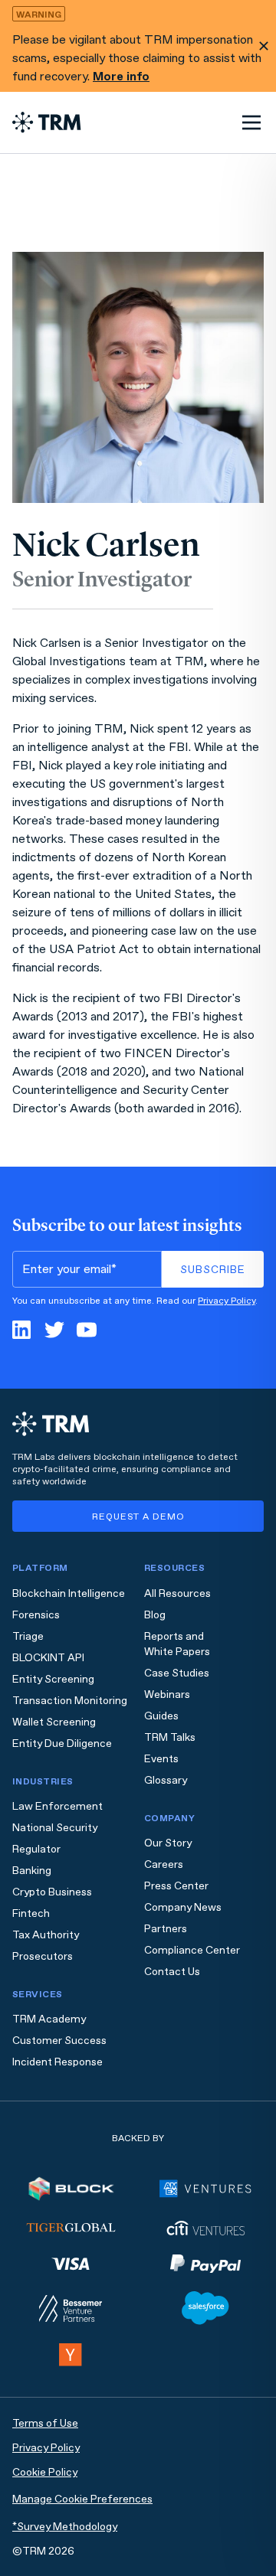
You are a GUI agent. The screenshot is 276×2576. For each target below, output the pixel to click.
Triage (28, 1636)
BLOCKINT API (48, 1658)
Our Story (168, 1843)
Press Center (176, 1886)
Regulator (36, 1849)
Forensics (36, 1615)
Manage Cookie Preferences (82, 2499)
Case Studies (177, 1673)
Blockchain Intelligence (69, 1593)
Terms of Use (45, 2423)
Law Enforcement (58, 1806)
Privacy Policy (227, 1301)
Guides (161, 1716)
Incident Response (58, 2062)
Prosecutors (43, 1956)
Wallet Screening (54, 1722)
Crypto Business (52, 1892)
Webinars (167, 1694)
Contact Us (172, 1972)
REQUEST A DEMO (138, 1517)
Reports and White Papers (177, 1644)
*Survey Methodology (65, 2527)
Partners (166, 1929)
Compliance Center (192, 1950)
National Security (55, 1828)
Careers (164, 1864)
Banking (32, 1871)
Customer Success (59, 2041)
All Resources (177, 1593)
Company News (183, 1907)
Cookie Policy (45, 2472)
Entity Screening (53, 1679)
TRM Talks (170, 1737)
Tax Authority (46, 1935)
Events (161, 1759)
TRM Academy (49, 2019)
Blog (155, 1615)
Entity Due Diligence (62, 1743)
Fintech (31, 1913)
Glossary (166, 1780)
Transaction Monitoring (70, 1701)
